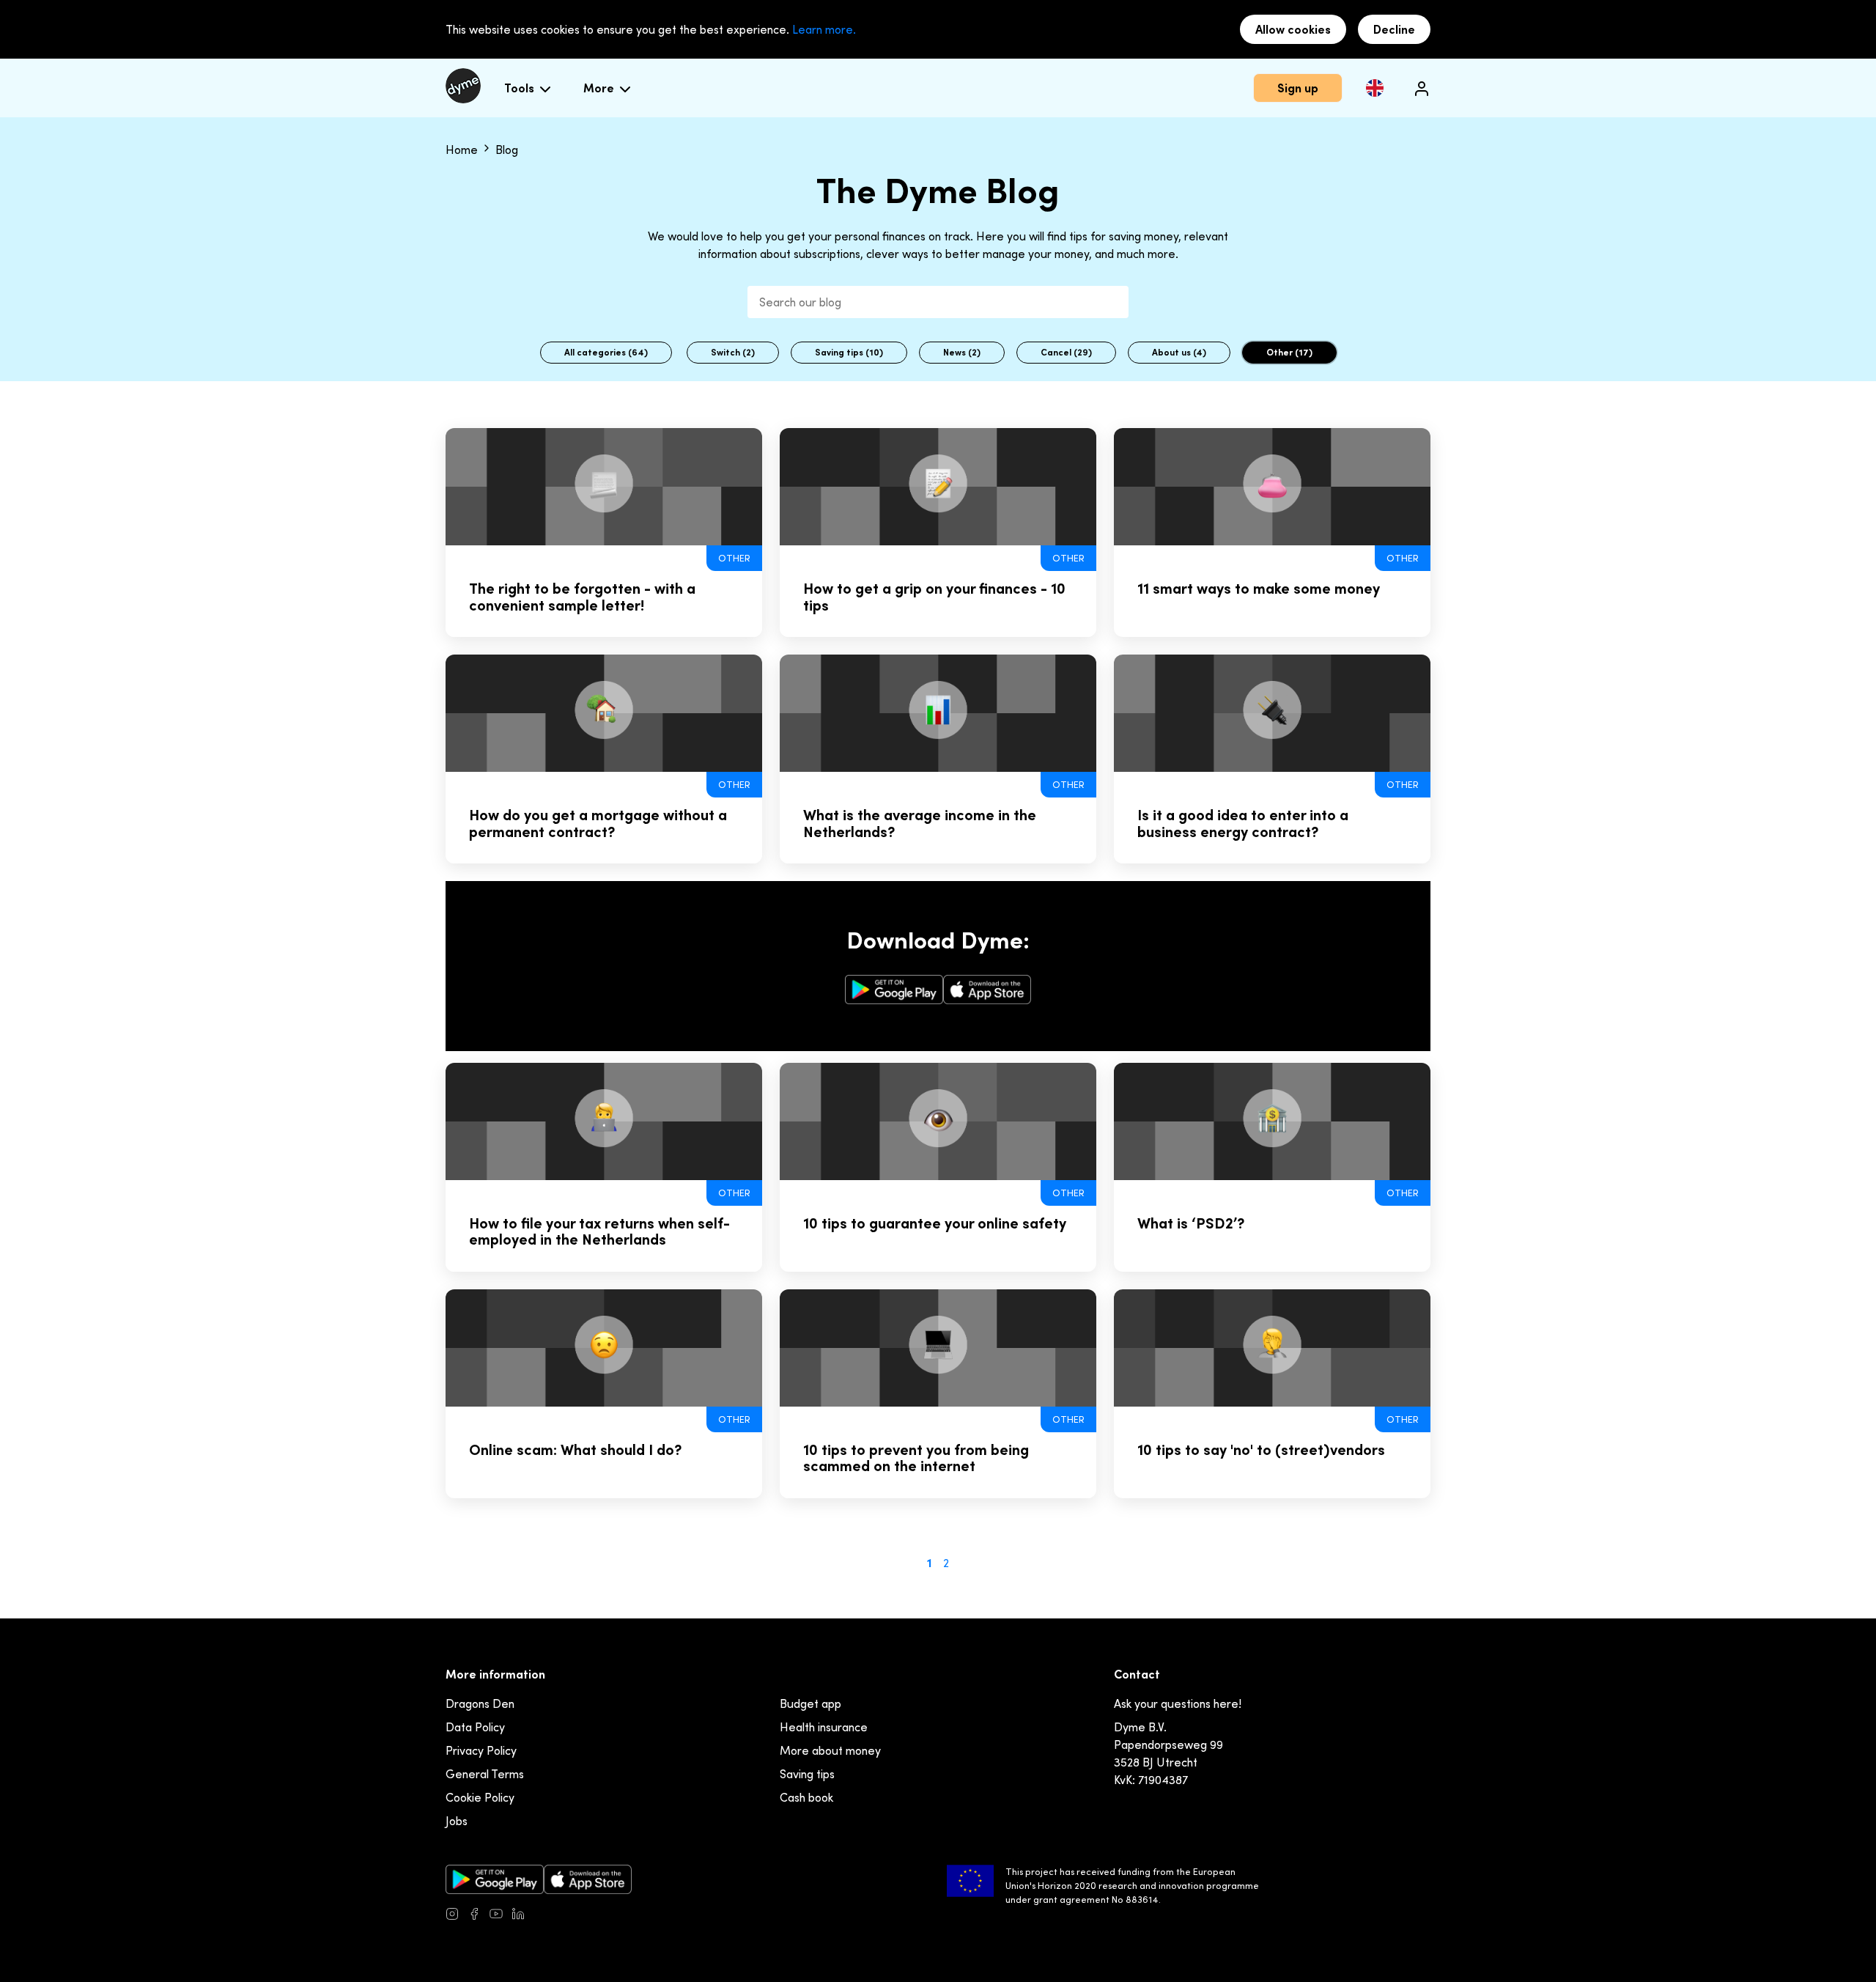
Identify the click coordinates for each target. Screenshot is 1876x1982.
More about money (830, 1750)
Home (463, 150)
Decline (1394, 29)
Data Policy (475, 1727)
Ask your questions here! (1178, 1703)
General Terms (485, 1774)
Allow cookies (1293, 29)
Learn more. (824, 29)
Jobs (457, 1821)
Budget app (810, 1703)
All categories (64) (606, 352)
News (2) (962, 352)
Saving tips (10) (849, 352)
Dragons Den (480, 1703)
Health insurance (824, 1727)
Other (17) (1289, 352)
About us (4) (1179, 352)
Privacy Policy (481, 1750)
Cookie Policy (480, 1797)
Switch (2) (733, 352)
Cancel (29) (1066, 352)
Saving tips (807, 1774)
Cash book (806, 1797)
